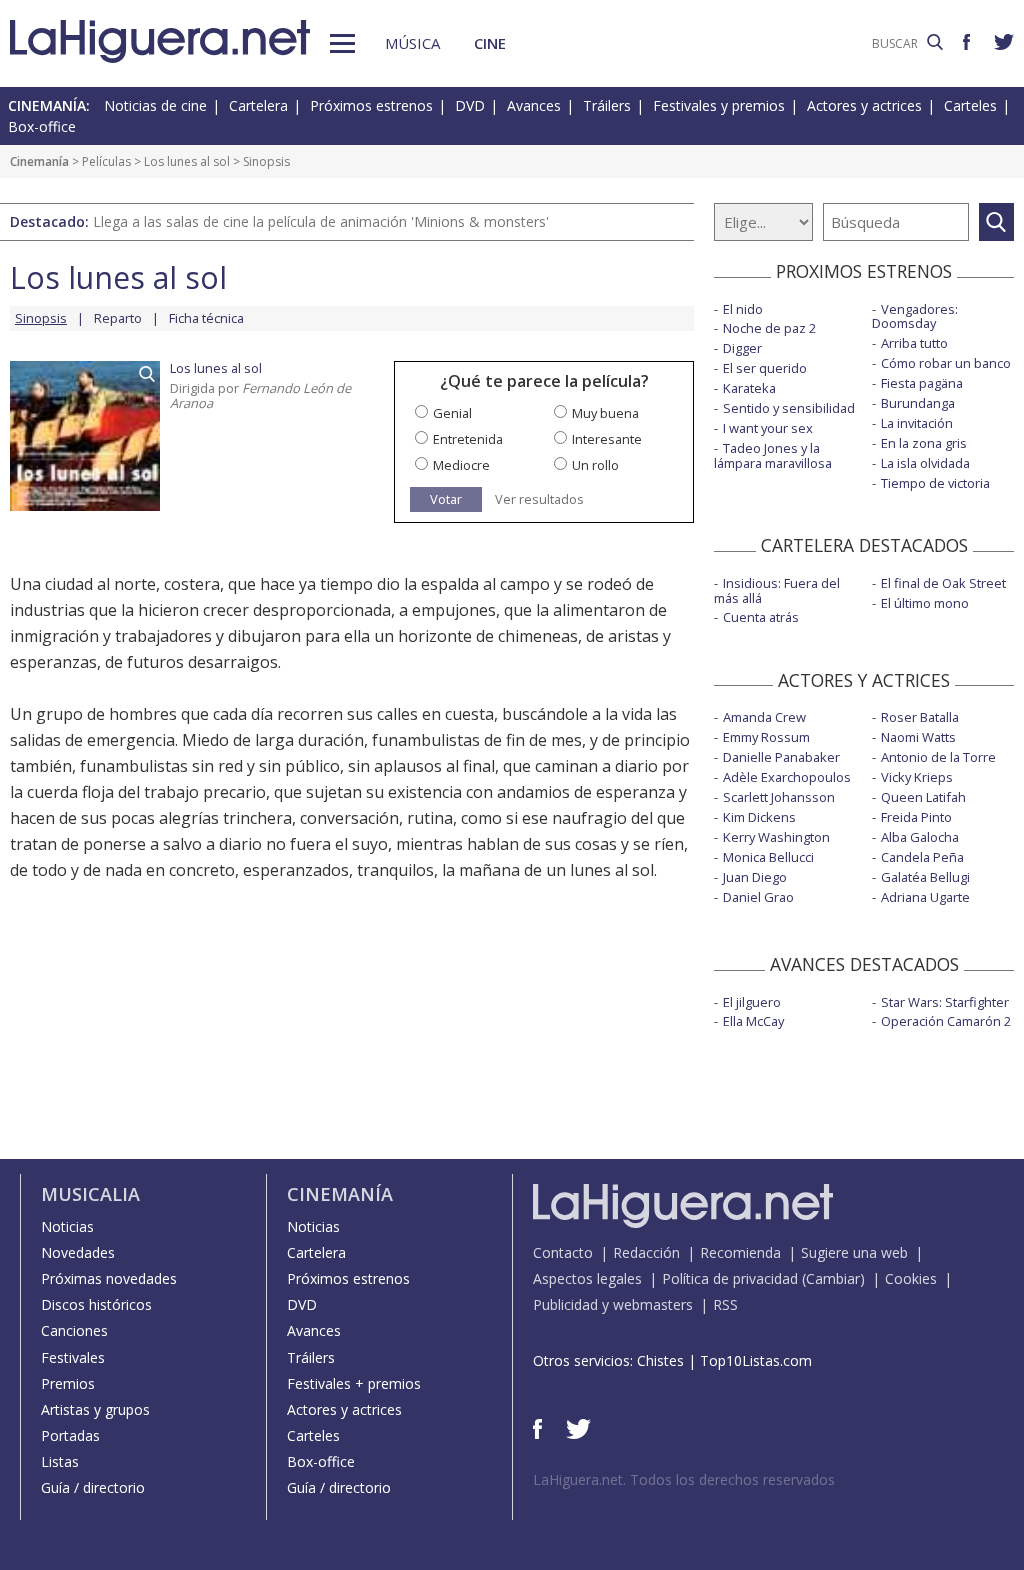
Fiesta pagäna (922, 383)
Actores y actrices (864, 105)
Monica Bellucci (768, 857)
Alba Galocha (920, 837)
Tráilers (607, 105)
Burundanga (918, 403)
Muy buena (605, 413)
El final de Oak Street (943, 583)
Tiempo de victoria (935, 483)
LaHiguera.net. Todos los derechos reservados (684, 1479)
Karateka (749, 388)
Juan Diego (755, 877)
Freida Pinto (916, 817)
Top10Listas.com (756, 1360)
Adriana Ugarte (925, 897)
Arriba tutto (914, 343)
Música (412, 43)
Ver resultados (539, 499)
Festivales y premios (719, 105)
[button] (342, 43)
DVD (470, 105)
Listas (60, 1461)
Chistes (660, 1360)
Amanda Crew (764, 717)
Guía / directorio (93, 1487)
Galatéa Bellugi (925, 877)
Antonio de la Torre (938, 757)
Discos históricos (96, 1304)
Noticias (67, 1226)
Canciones (74, 1330)
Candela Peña (922, 857)
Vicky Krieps (917, 777)
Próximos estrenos (371, 105)
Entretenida (468, 439)
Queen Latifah (923, 797)
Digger (742, 348)
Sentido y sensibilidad (789, 408)
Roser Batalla (920, 717)
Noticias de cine (155, 105)
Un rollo (595, 465)
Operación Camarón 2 (946, 1021)
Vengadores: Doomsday (915, 316)
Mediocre (461, 465)
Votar (446, 499)
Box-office (42, 126)
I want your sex (768, 428)
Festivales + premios (354, 1383)
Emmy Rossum (766, 737)
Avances (534, 105)
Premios (68, 1383)
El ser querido (765, 368)
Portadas (70, 1435)
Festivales (73, 1357)
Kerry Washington (776, 837)
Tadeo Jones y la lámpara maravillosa (773, 455)
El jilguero (752, 1002)
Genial (452, 413)
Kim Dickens (759, 817)
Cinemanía (39, 161)
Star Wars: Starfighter (945, 1002)
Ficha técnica (206, 318)
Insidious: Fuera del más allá (777, 590)
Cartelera (258, 105)
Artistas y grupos (95, 1409)
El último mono (925, 603)
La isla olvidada (925, 463)
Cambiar (833, 1278)
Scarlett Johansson (779, 797)
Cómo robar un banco (946, 363)
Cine (490, 43)
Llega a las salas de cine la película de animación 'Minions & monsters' (321, 221)
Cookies (911, 1278)
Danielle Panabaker (781, 757)
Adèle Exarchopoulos (787, 777)
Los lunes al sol (187, 161)
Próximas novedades (109, 1278)
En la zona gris (924, 443)
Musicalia (90, 1194)
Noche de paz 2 (769, 328)
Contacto (563, 1252)
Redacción (646, 1252)
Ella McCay (753, 1021)
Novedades (78, 1252)
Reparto (118, 318)
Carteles (970, 105)
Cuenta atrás (761, 617)
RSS (725, 1304)
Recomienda (740, 1252)
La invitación (917, 423)
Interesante (607, 439)
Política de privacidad (730, 1278)
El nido (743, 309)
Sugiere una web (854, 1252)
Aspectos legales (587, 1278)
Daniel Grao (758, 897)
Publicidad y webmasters (613, 1304)
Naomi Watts (918, 737)
